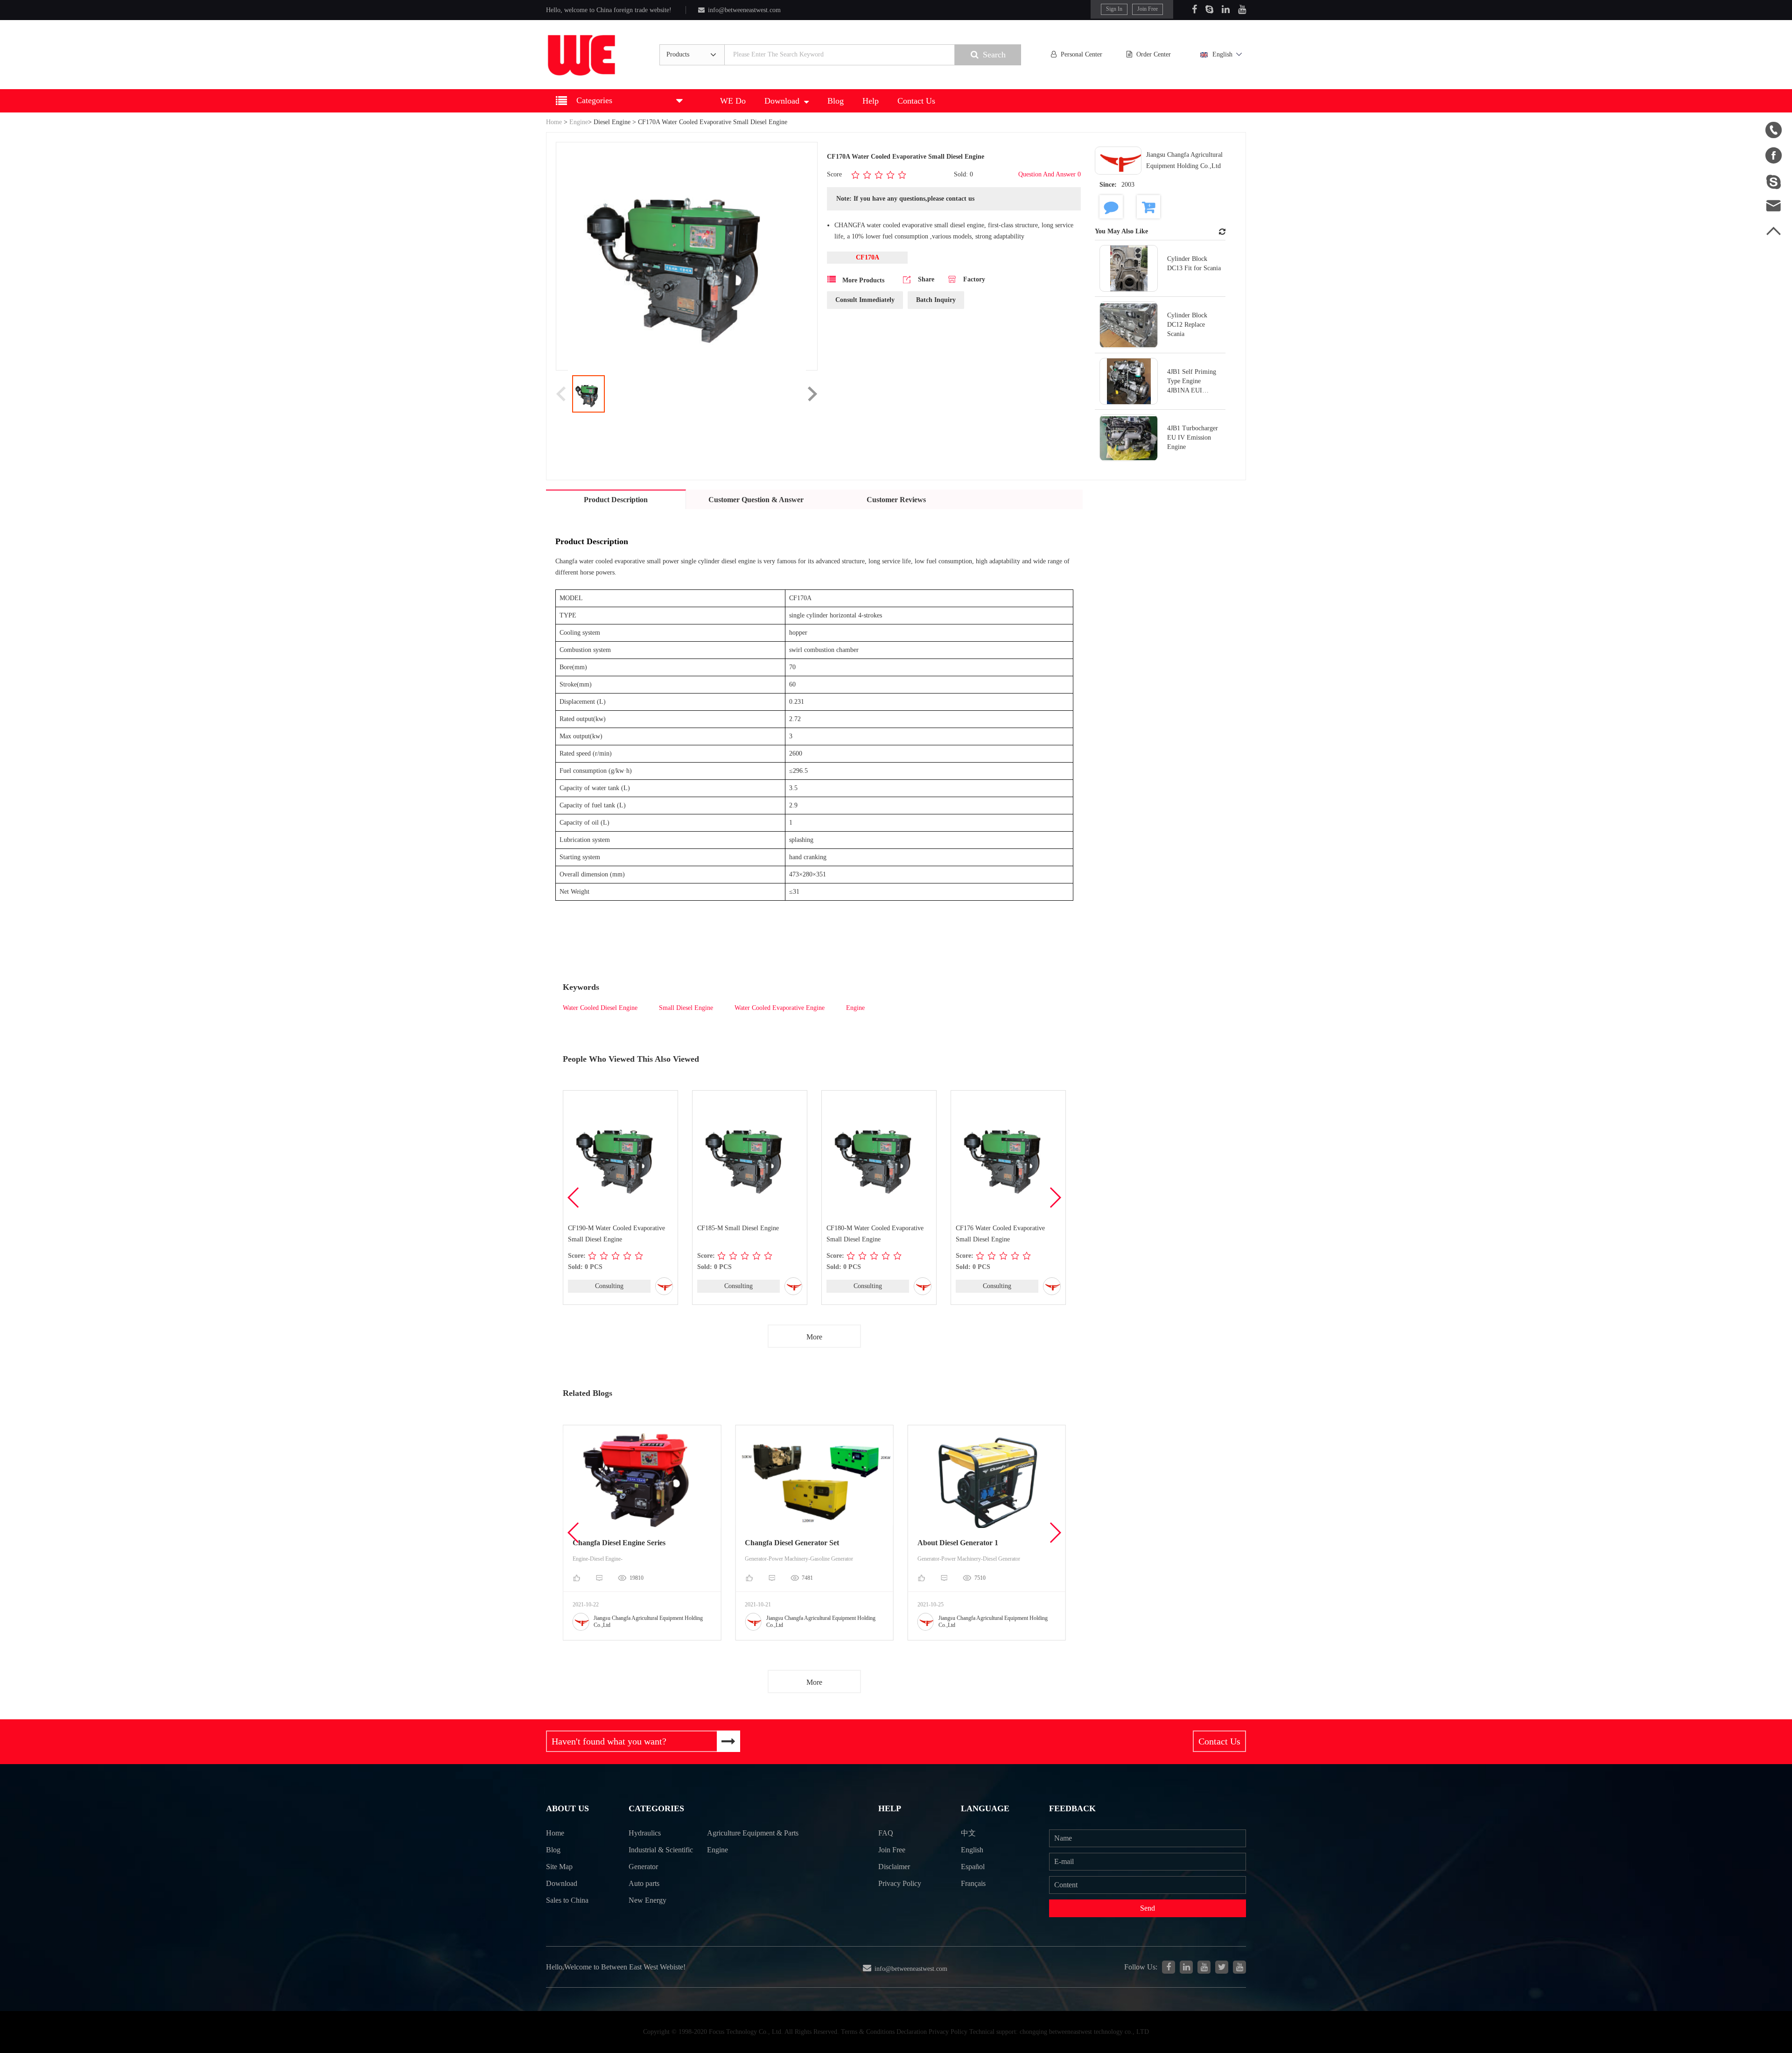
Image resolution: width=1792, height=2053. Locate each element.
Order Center (1154, 54)
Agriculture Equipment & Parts (753, 1833)
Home (554, 122)
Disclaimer (894, 1867)
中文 (968, 1833)
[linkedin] (1186, 1967)
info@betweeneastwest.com (744, 10)
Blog (836, 101)
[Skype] (1209, 9)
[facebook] (1169, 1967)
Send (1148, 1908)
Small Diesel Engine (686, 1008)
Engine (579, 122)
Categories (656, 1808)
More (814, 1337)
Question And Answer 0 (1050, 174)
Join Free (1148, 9)
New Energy (647, 1900)
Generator (643, 1867)
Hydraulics (645, 1833)
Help (871, 101)
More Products (862, 280)
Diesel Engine (612, 122)
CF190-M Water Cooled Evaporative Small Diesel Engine (616, 1234)
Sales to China (567, 1900)
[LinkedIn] (1226, 9)
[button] (1055, 1198)
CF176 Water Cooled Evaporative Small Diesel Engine (1000, 1234)
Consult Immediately (865, 300)
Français (973, 1883)
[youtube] (1239, 1967)
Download (782, 101)
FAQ (886, 1833)
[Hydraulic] (1204, 1967)
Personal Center (1081, 54)
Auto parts (644, 1883)
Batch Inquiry (936, 300)
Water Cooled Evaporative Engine (780, 1008)
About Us (567, 1808)
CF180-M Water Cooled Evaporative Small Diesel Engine (875, 1234)
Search (994, 55)
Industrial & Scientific (661, 1850)
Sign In (1114, 9)
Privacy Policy (900, 1883)
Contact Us (916, 101)
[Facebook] (1194, 9)
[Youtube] (1242, 9)
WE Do (733, 101)
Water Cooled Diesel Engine (600, 1008)
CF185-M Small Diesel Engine (738, 1228)
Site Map (559, 1867)
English (1222, 54)
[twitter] (1222, 1967)
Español (973, 1867)
